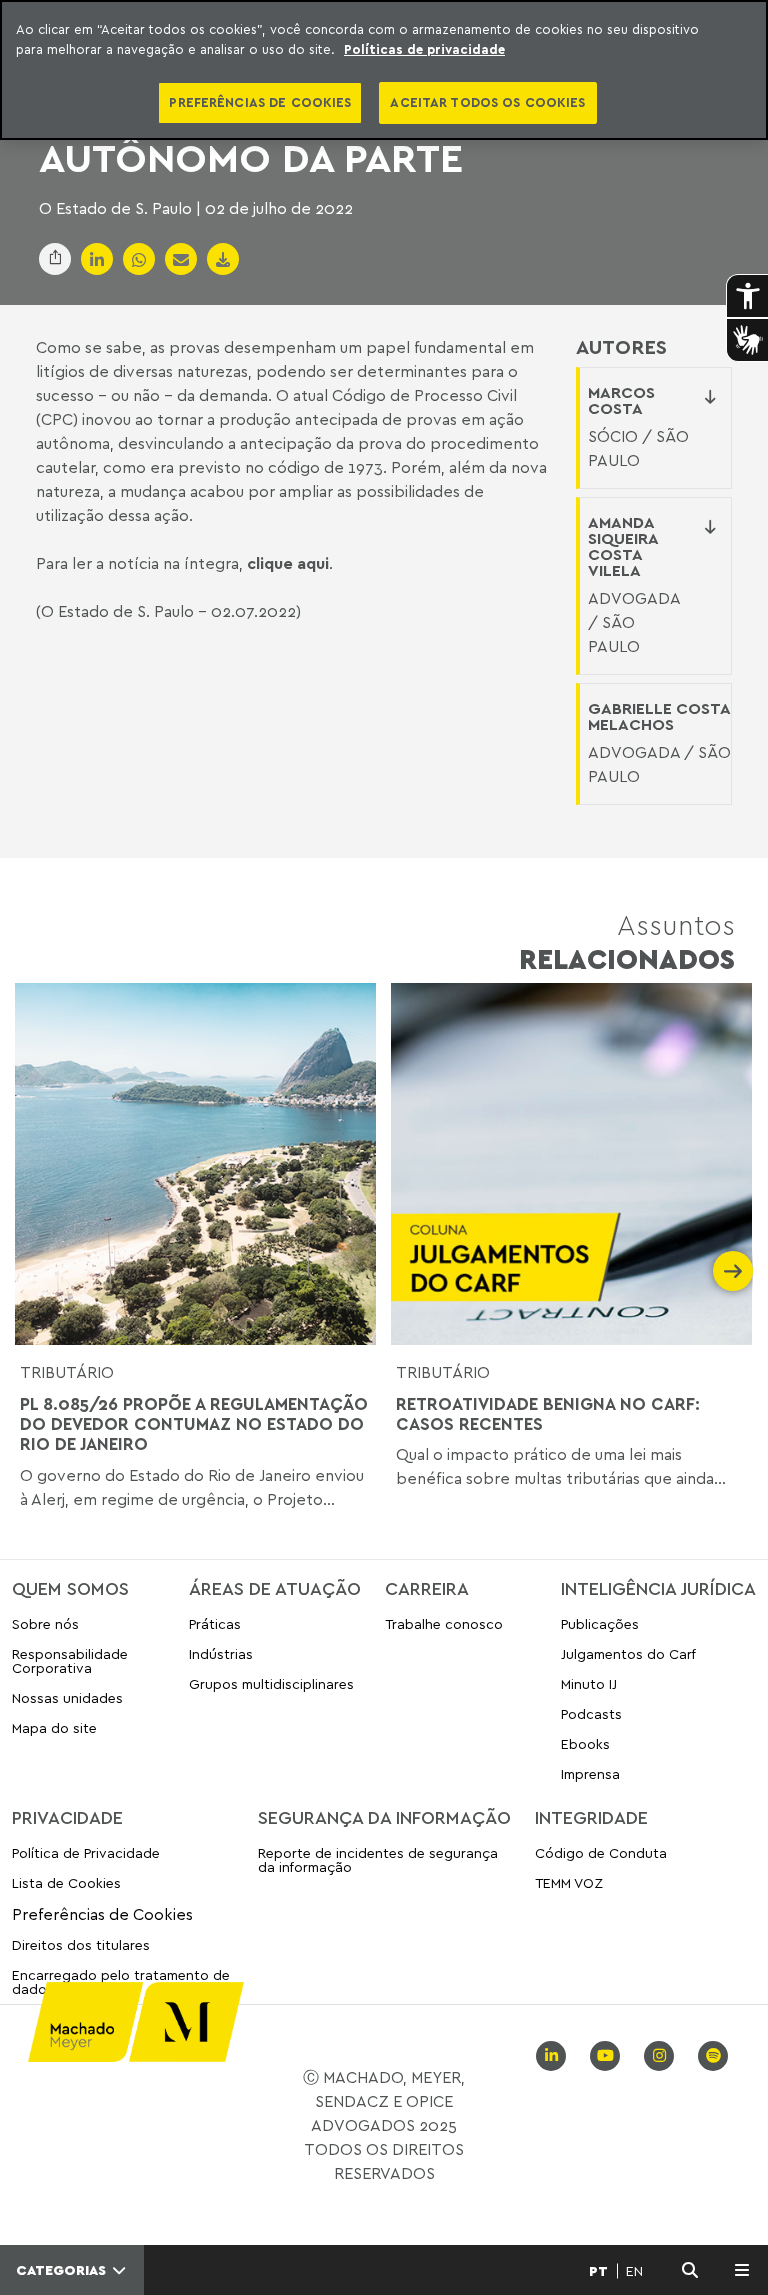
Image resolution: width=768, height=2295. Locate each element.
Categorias (63, 2270)
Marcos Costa (621, 400)
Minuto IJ (589, 1683)
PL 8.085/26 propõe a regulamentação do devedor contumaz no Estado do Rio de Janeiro (194, 1424)
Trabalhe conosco (444, 1624)
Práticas (215, 1624)
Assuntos (627, 941)
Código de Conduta (601, 1853)
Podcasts (591, 1713)
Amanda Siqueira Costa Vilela (623, 546)
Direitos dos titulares (81, 1944)
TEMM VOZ (569, 1882)
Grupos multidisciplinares (271, 1683)
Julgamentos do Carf (628, 1653)
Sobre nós (45, 1624)
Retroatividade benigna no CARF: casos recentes (548, 1414)
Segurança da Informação (384, 1817)
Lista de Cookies (66, 1882)
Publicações (600, 1624)
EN (634, 2271)
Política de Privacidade (86, 1853)
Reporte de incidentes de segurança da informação (378, 1860)
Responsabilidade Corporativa (70, 1660)
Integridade (591, 1817)
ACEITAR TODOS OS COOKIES (487, 102)
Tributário (67, 1372)
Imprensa (590, 1773)
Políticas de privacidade (424, 49)
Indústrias (221, 1653)
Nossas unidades (67, 1697)
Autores (621, 347)
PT (598, 2271)
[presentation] (35, 1271)
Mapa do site (54, 1728)
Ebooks (585, 1743)
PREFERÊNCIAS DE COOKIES (260, 102)
